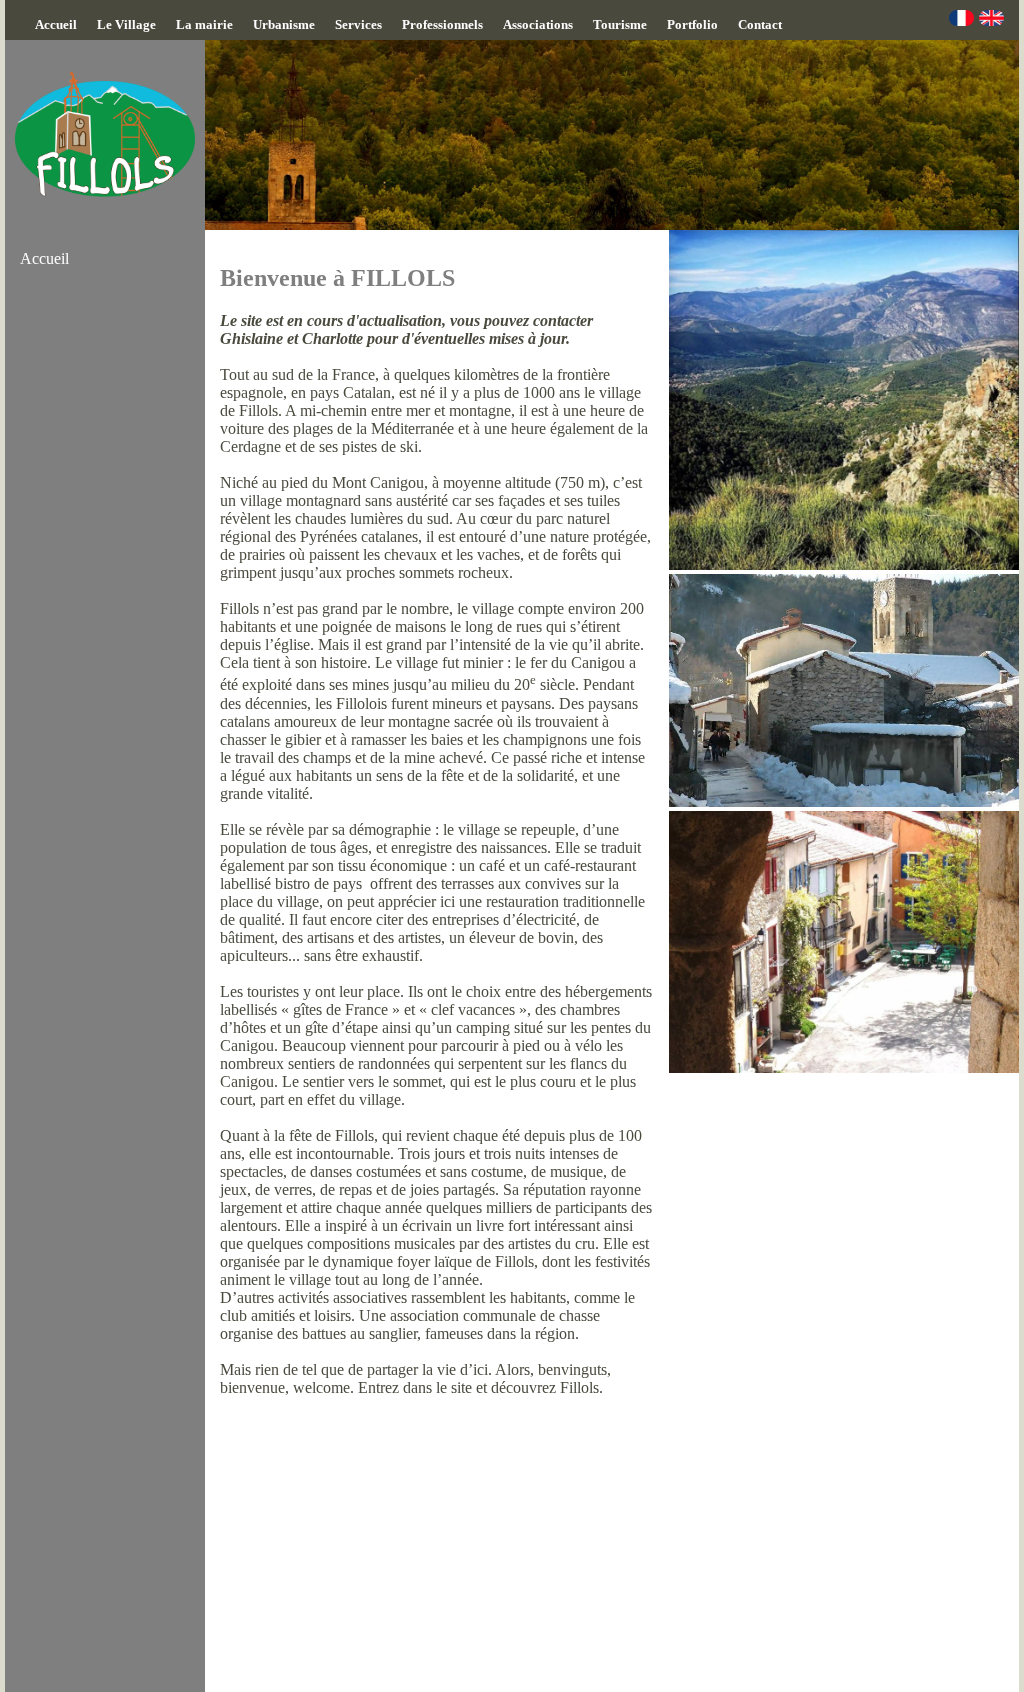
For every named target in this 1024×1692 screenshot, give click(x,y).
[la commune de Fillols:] (844, 801)
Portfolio (692, 24)
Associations (538, 24)
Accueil (56, 24)
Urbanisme (284, 24)
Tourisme (620, 24)
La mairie (204, 24)
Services (358, 24)
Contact (760, 24)
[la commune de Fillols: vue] (844, 564)
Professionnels (442, 24)
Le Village (126, 24)
